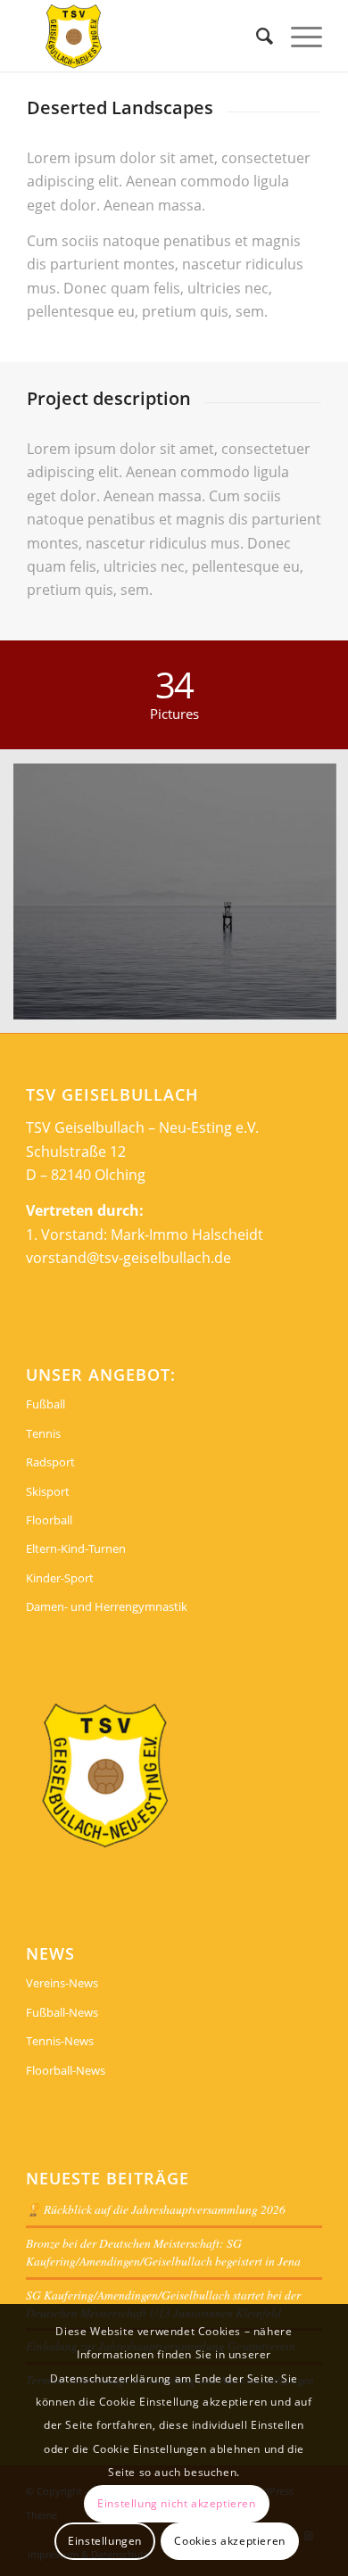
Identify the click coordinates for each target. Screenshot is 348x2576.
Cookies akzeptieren (229, 2541)
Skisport (48, 1491)
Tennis (43, 1433)
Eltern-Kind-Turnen (76, 1548)
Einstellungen (105, 2541)
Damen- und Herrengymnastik (107, 1606)
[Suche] (256, 36)
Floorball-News (66, 2070)
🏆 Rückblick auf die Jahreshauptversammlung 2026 (156, 2209)
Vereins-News (62, 1983)
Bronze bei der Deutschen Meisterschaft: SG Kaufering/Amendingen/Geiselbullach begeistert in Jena (163, 2252)
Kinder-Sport (60, 1578)
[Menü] (298, 36)
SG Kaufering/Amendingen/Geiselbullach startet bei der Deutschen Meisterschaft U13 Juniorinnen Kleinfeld (163, 2304)
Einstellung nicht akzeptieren (176, 2503)
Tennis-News (60, 2041)
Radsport (50, 1462)
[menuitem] (256, 36)
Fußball (46, 1404)
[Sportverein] (144, 36)
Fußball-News (62, 2012)
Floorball (49, 1520)
